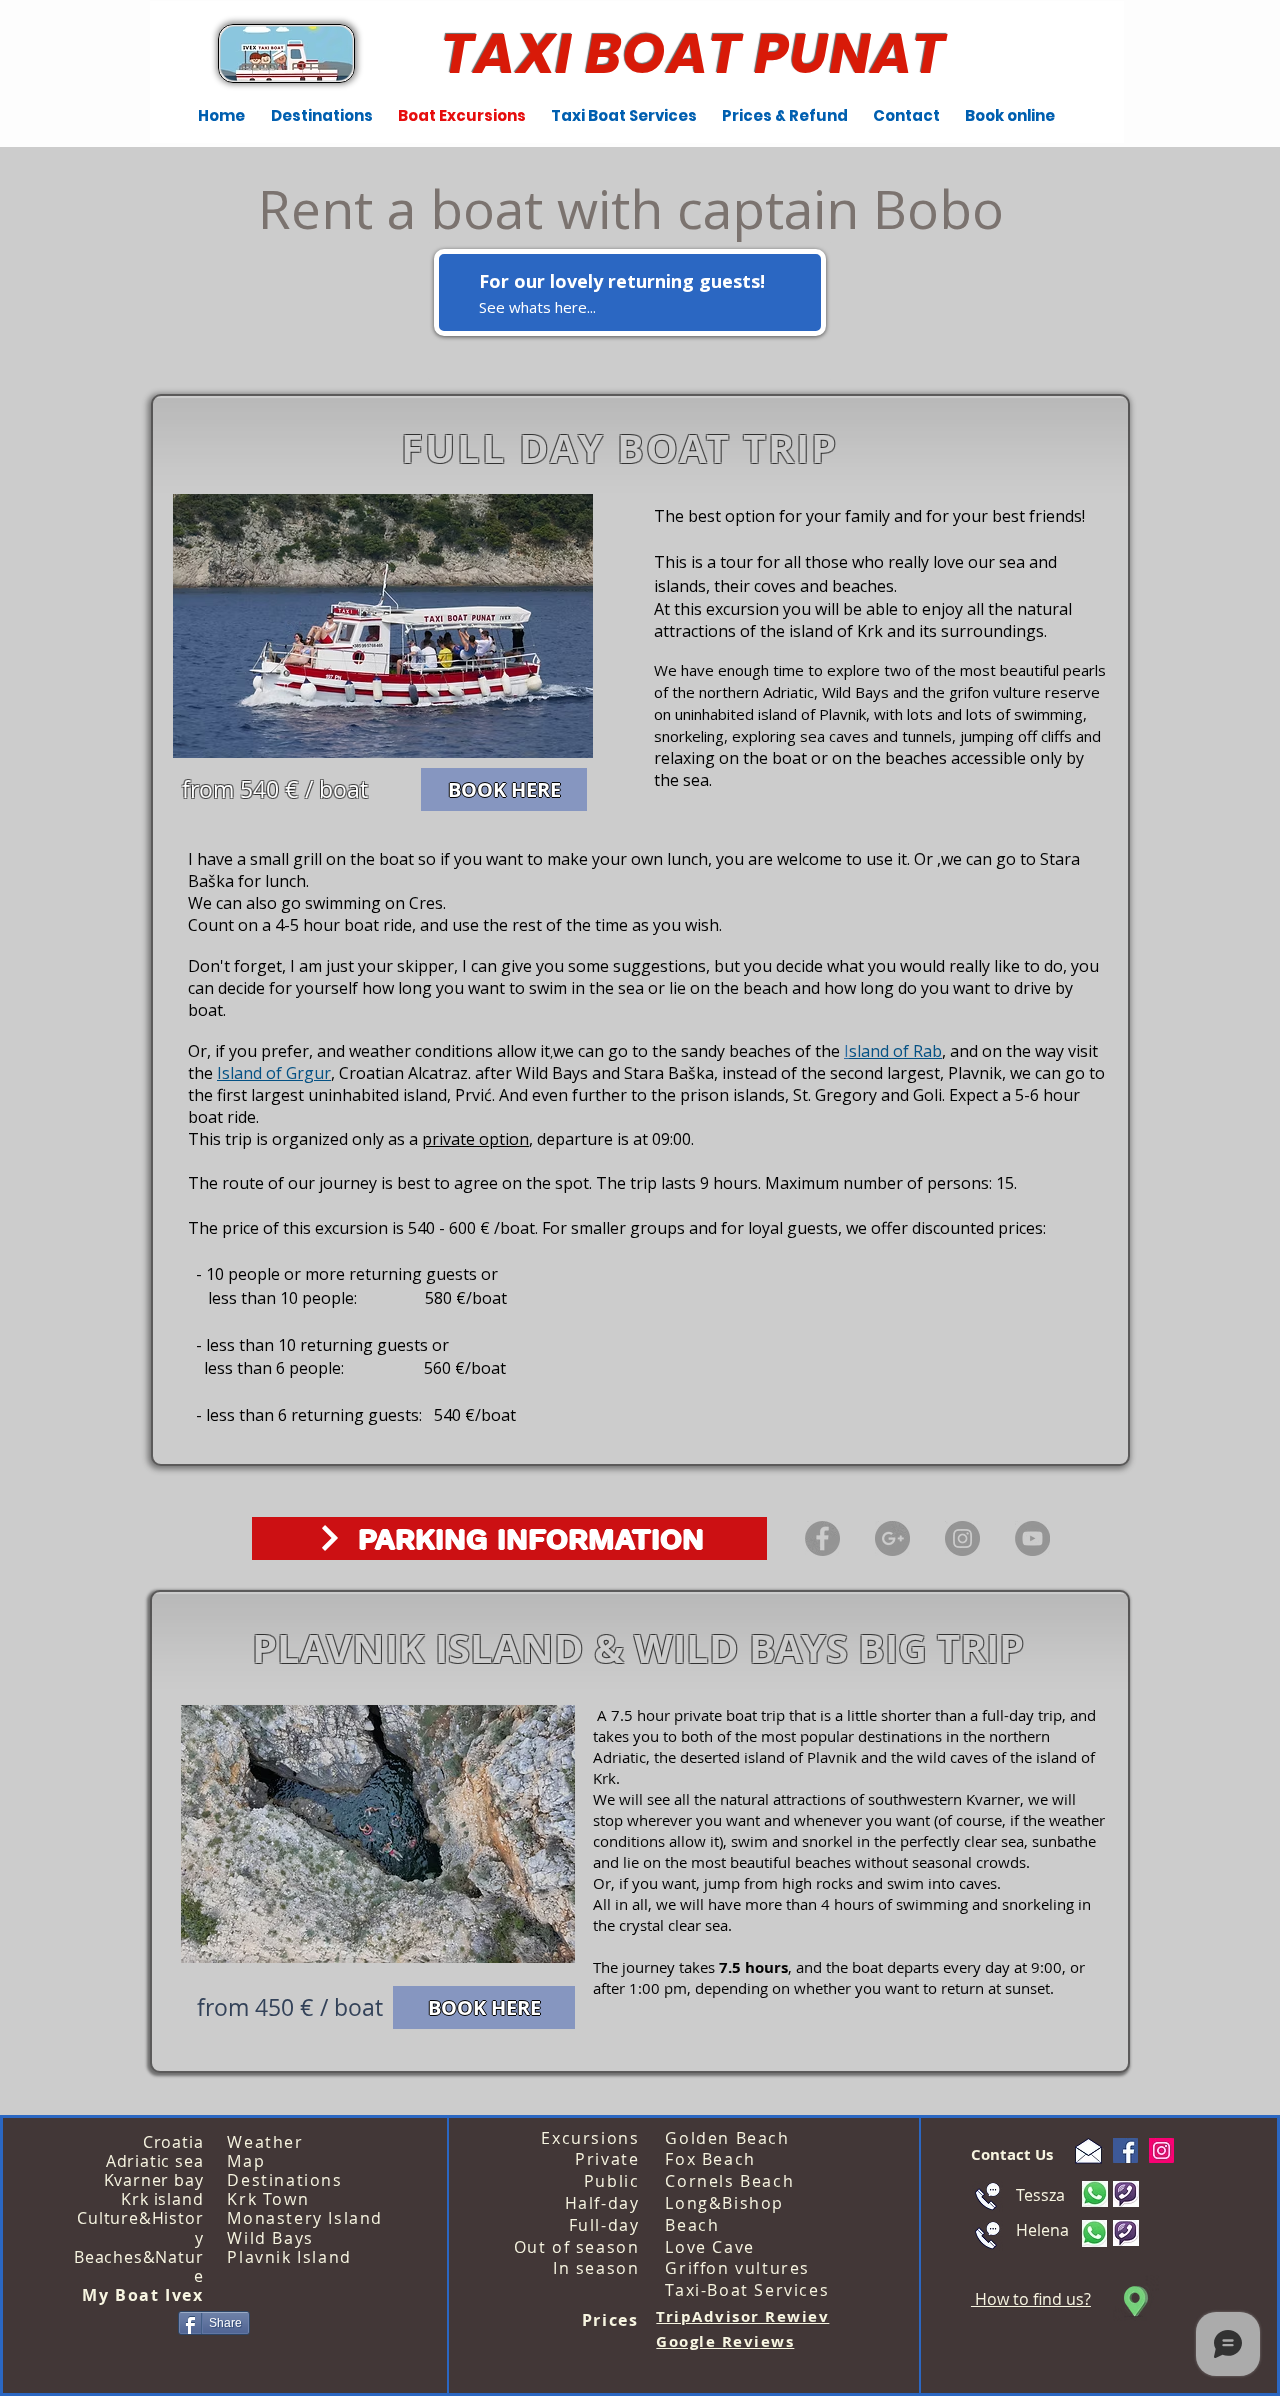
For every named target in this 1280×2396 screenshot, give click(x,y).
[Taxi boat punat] (962, 1538)
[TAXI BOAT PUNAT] (822, 1538)
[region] (630, 292)
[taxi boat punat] (892, 1538)
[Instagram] (1161, 2150)
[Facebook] (1125, 2150)
